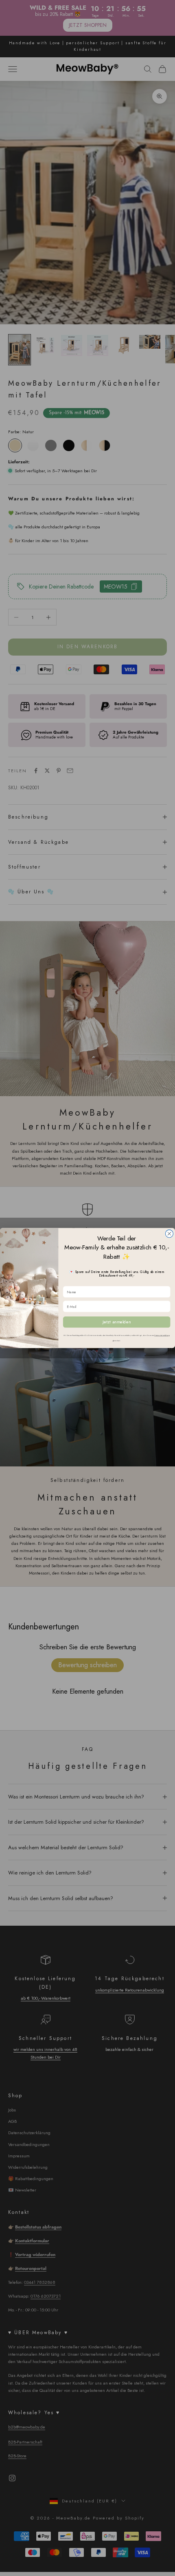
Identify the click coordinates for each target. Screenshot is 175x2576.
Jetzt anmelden (117, 1322)
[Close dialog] (169, 1234)
